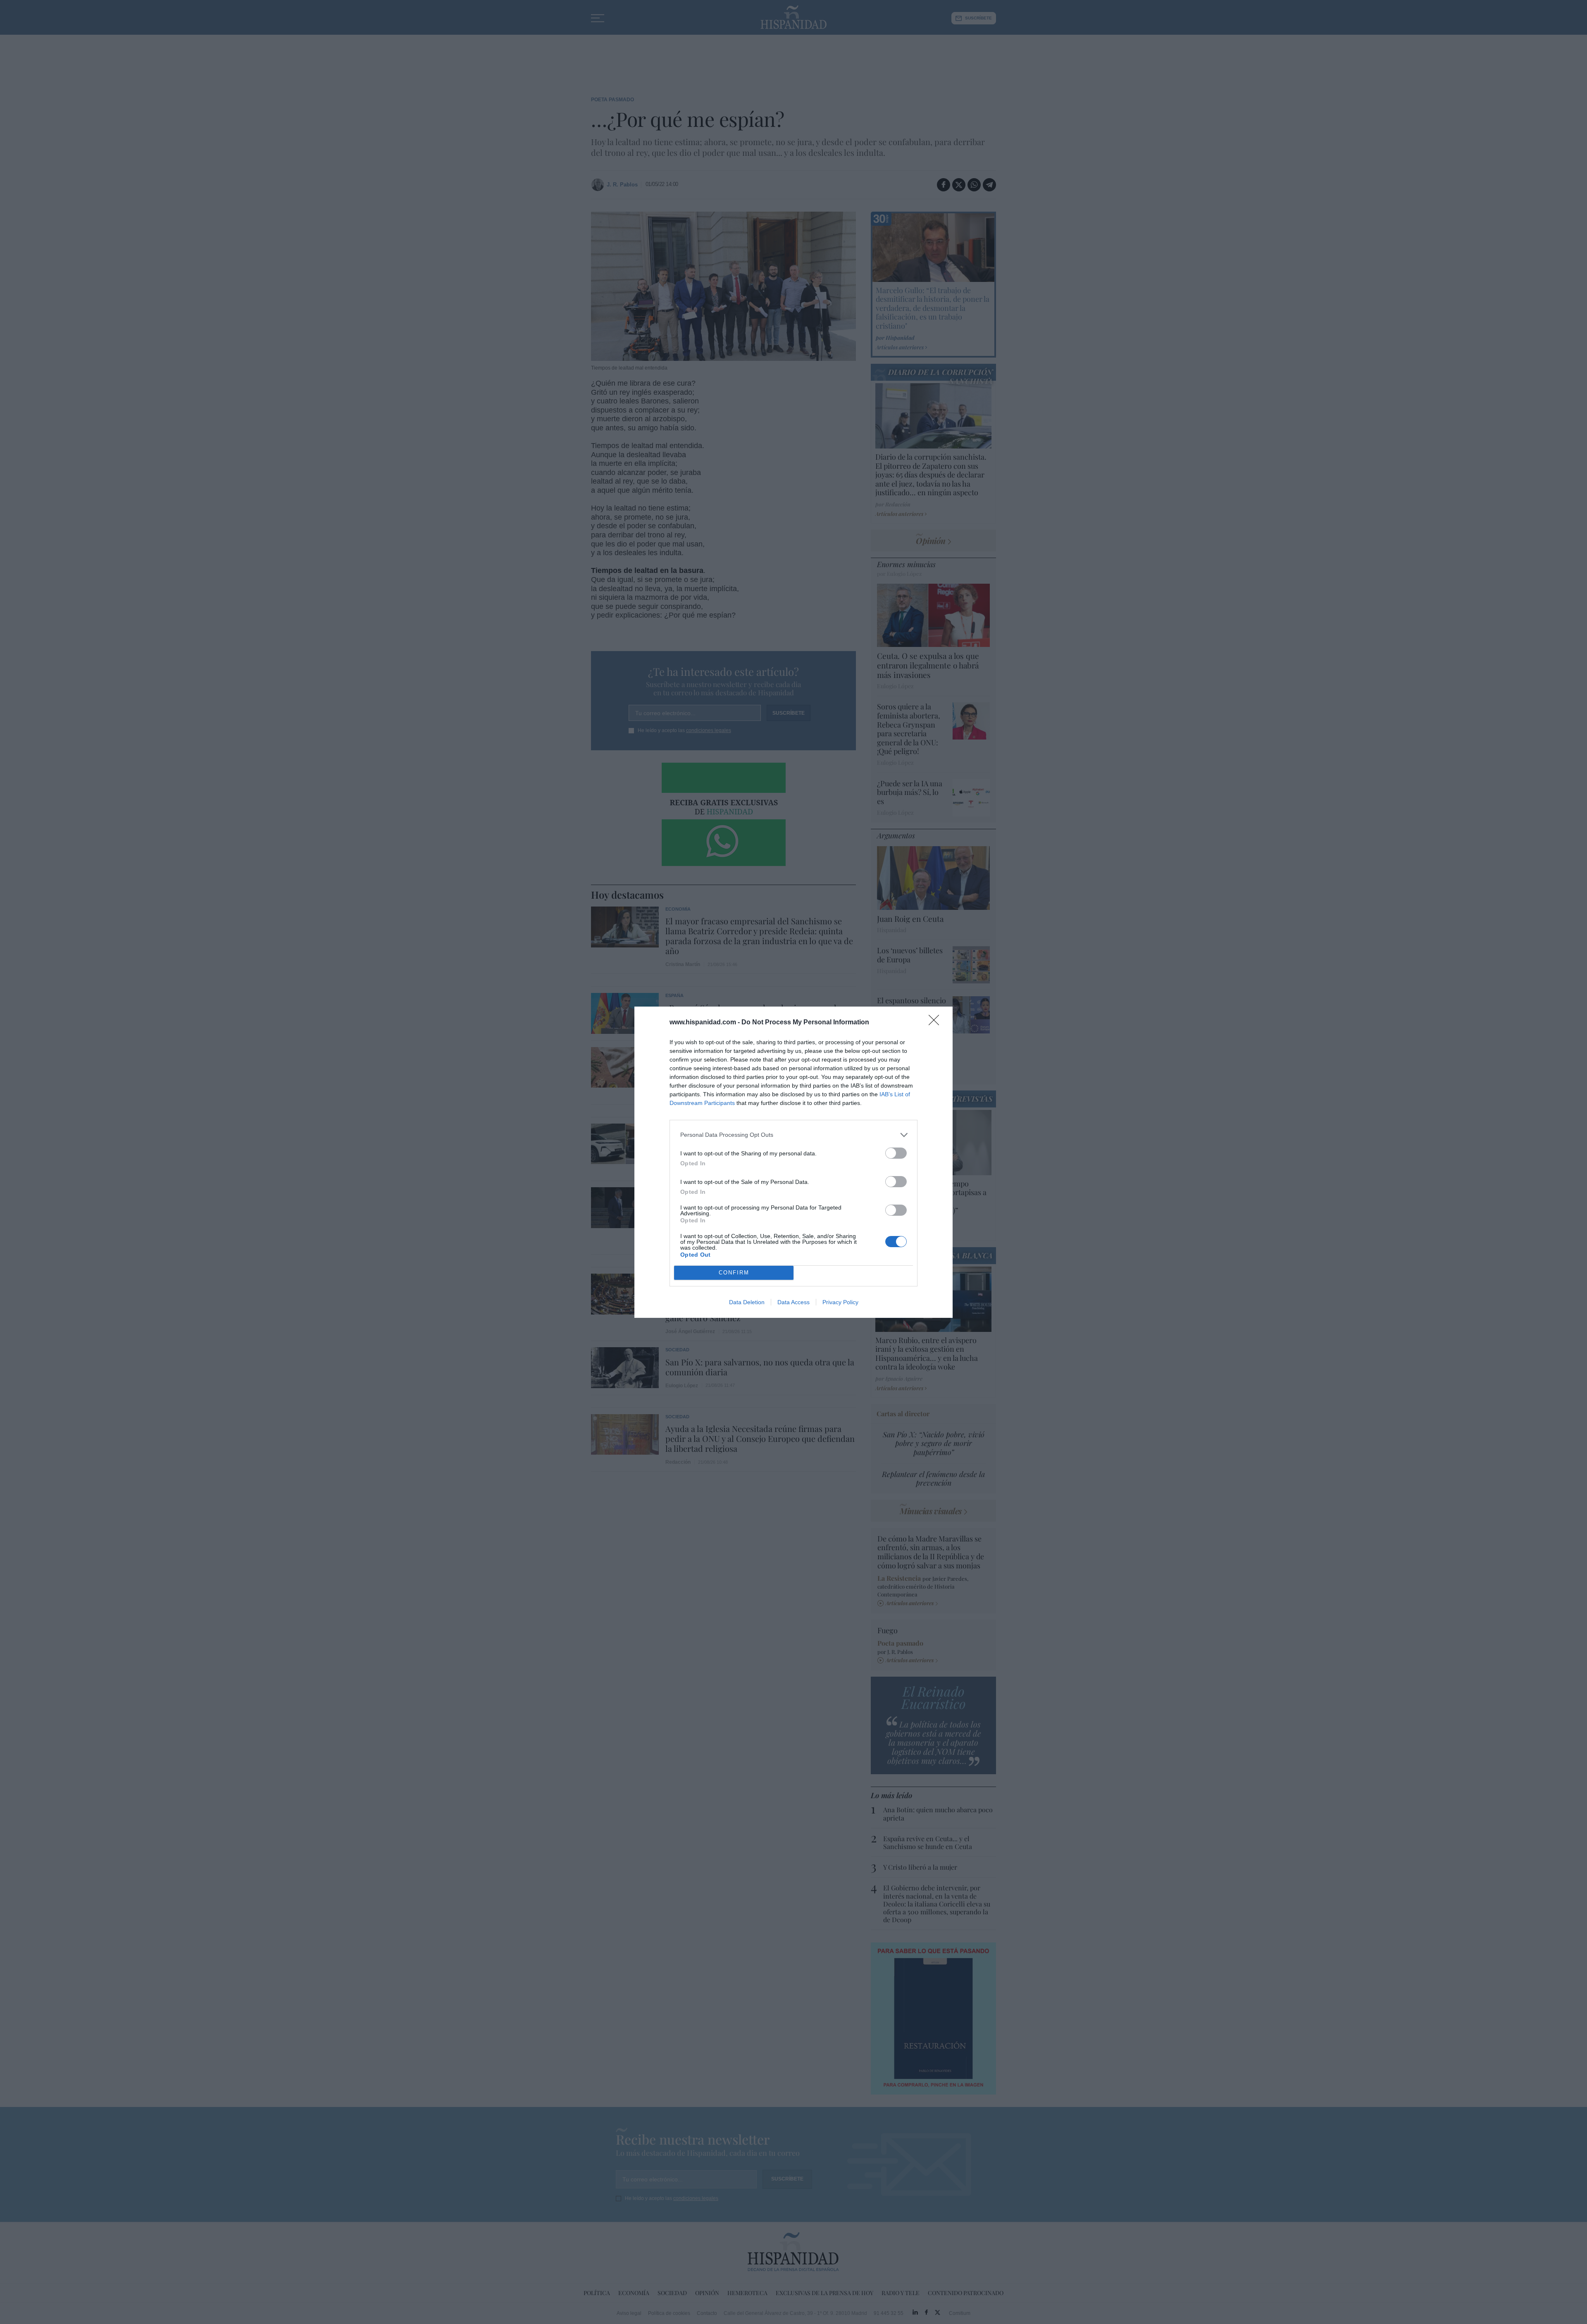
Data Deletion (747, 1302)
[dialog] (793, 1162)
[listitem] (793, 1135)
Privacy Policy (840, 1302)
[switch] (896, 1153)
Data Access (793, 1302)
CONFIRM (734, 1273)
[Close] (936, 1023)
